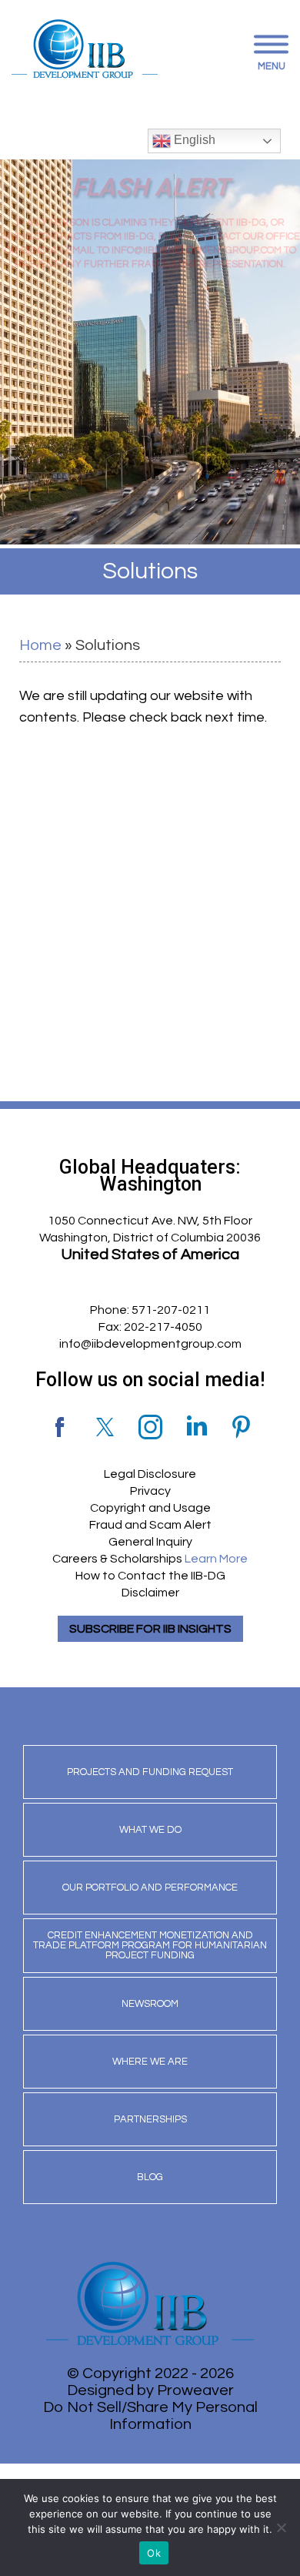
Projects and (150, 1772)
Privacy (150, 1491)
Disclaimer (150, 1593)
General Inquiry (150, 1542)
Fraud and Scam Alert (150, 1525)
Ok (154, 2553)
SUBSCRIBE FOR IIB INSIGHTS (150, 1629)
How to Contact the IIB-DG (150, 1576)
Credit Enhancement (150, 1945)
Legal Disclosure (150, 1474)
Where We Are (150, 2062)
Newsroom (150, 2004)
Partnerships (150, 2119)
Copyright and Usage (150, 1508)
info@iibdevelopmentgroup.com (150, 1344)
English (193, 140)
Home (40, 645)
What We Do (150, 1830)
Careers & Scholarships (150, 1559)
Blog (150, 2177)
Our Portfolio (150, 1888)
